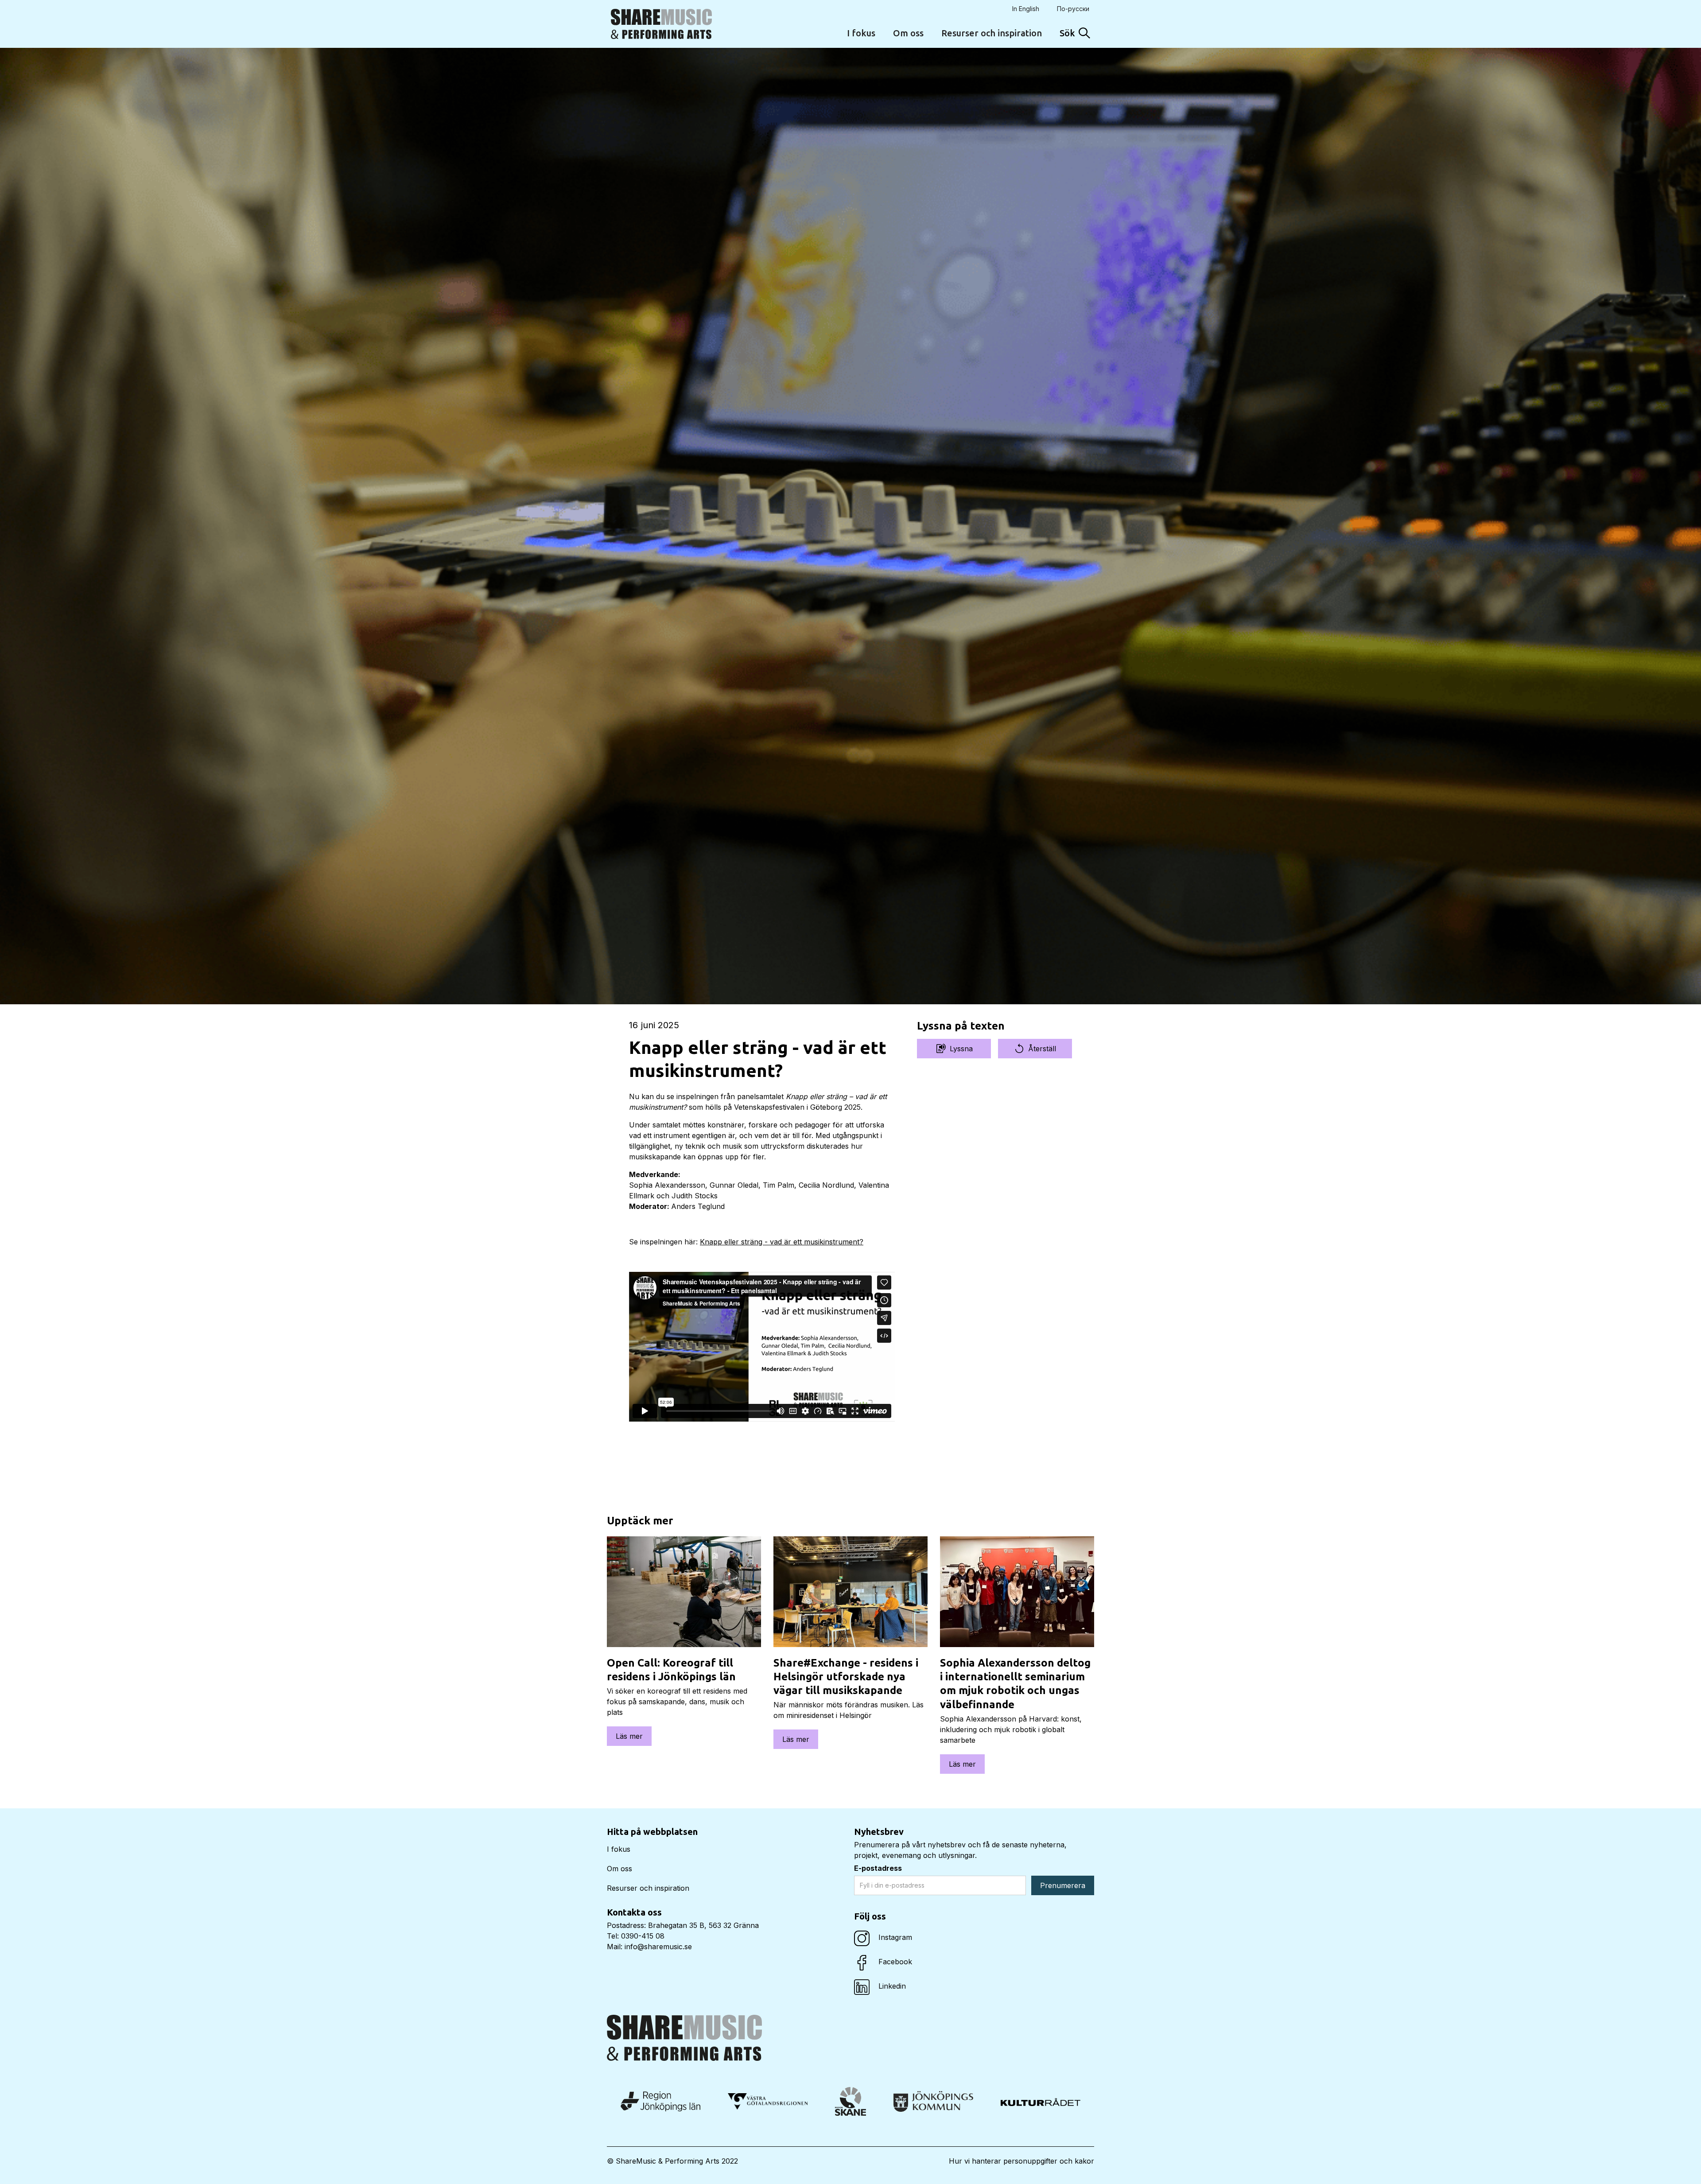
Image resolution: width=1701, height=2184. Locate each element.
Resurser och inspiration (992, 33)
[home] (661, 24)
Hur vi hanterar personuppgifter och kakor (1021, 2161)
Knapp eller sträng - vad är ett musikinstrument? (782, 1242)
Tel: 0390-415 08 (636, 1936)
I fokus (861, 33)
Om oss (908, 33)
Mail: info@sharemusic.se (649, 1947)
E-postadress (878, 1868)
